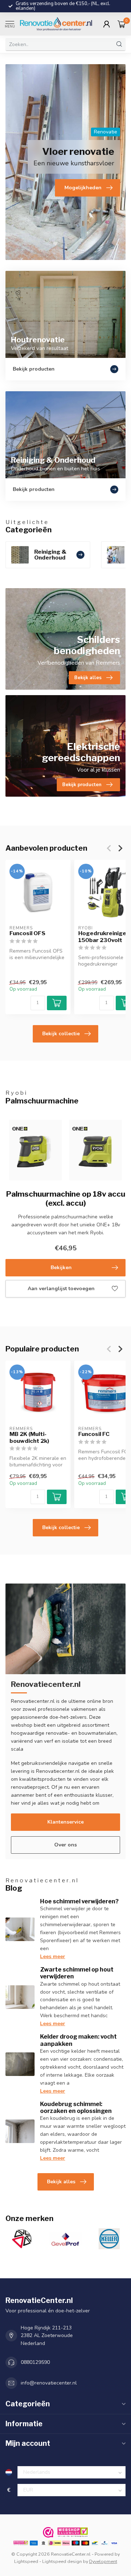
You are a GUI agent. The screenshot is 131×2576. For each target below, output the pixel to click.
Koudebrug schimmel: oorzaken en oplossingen (76, 2108)
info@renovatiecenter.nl (49, 2383)
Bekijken (61, 1268)
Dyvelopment (103, 2561)
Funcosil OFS (27, 934)
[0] (122, 24)
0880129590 (35, 2362)
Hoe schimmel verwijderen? (79, 1901)
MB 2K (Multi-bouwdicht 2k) (29, 1437)
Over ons (65, 1845)
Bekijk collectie (61, 1034)
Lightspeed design (62, 2561)
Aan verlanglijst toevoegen (61, 1289)
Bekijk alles (61, 2182)
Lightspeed (26, 2561)
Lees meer (53, 1956)
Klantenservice (65, 1822)
